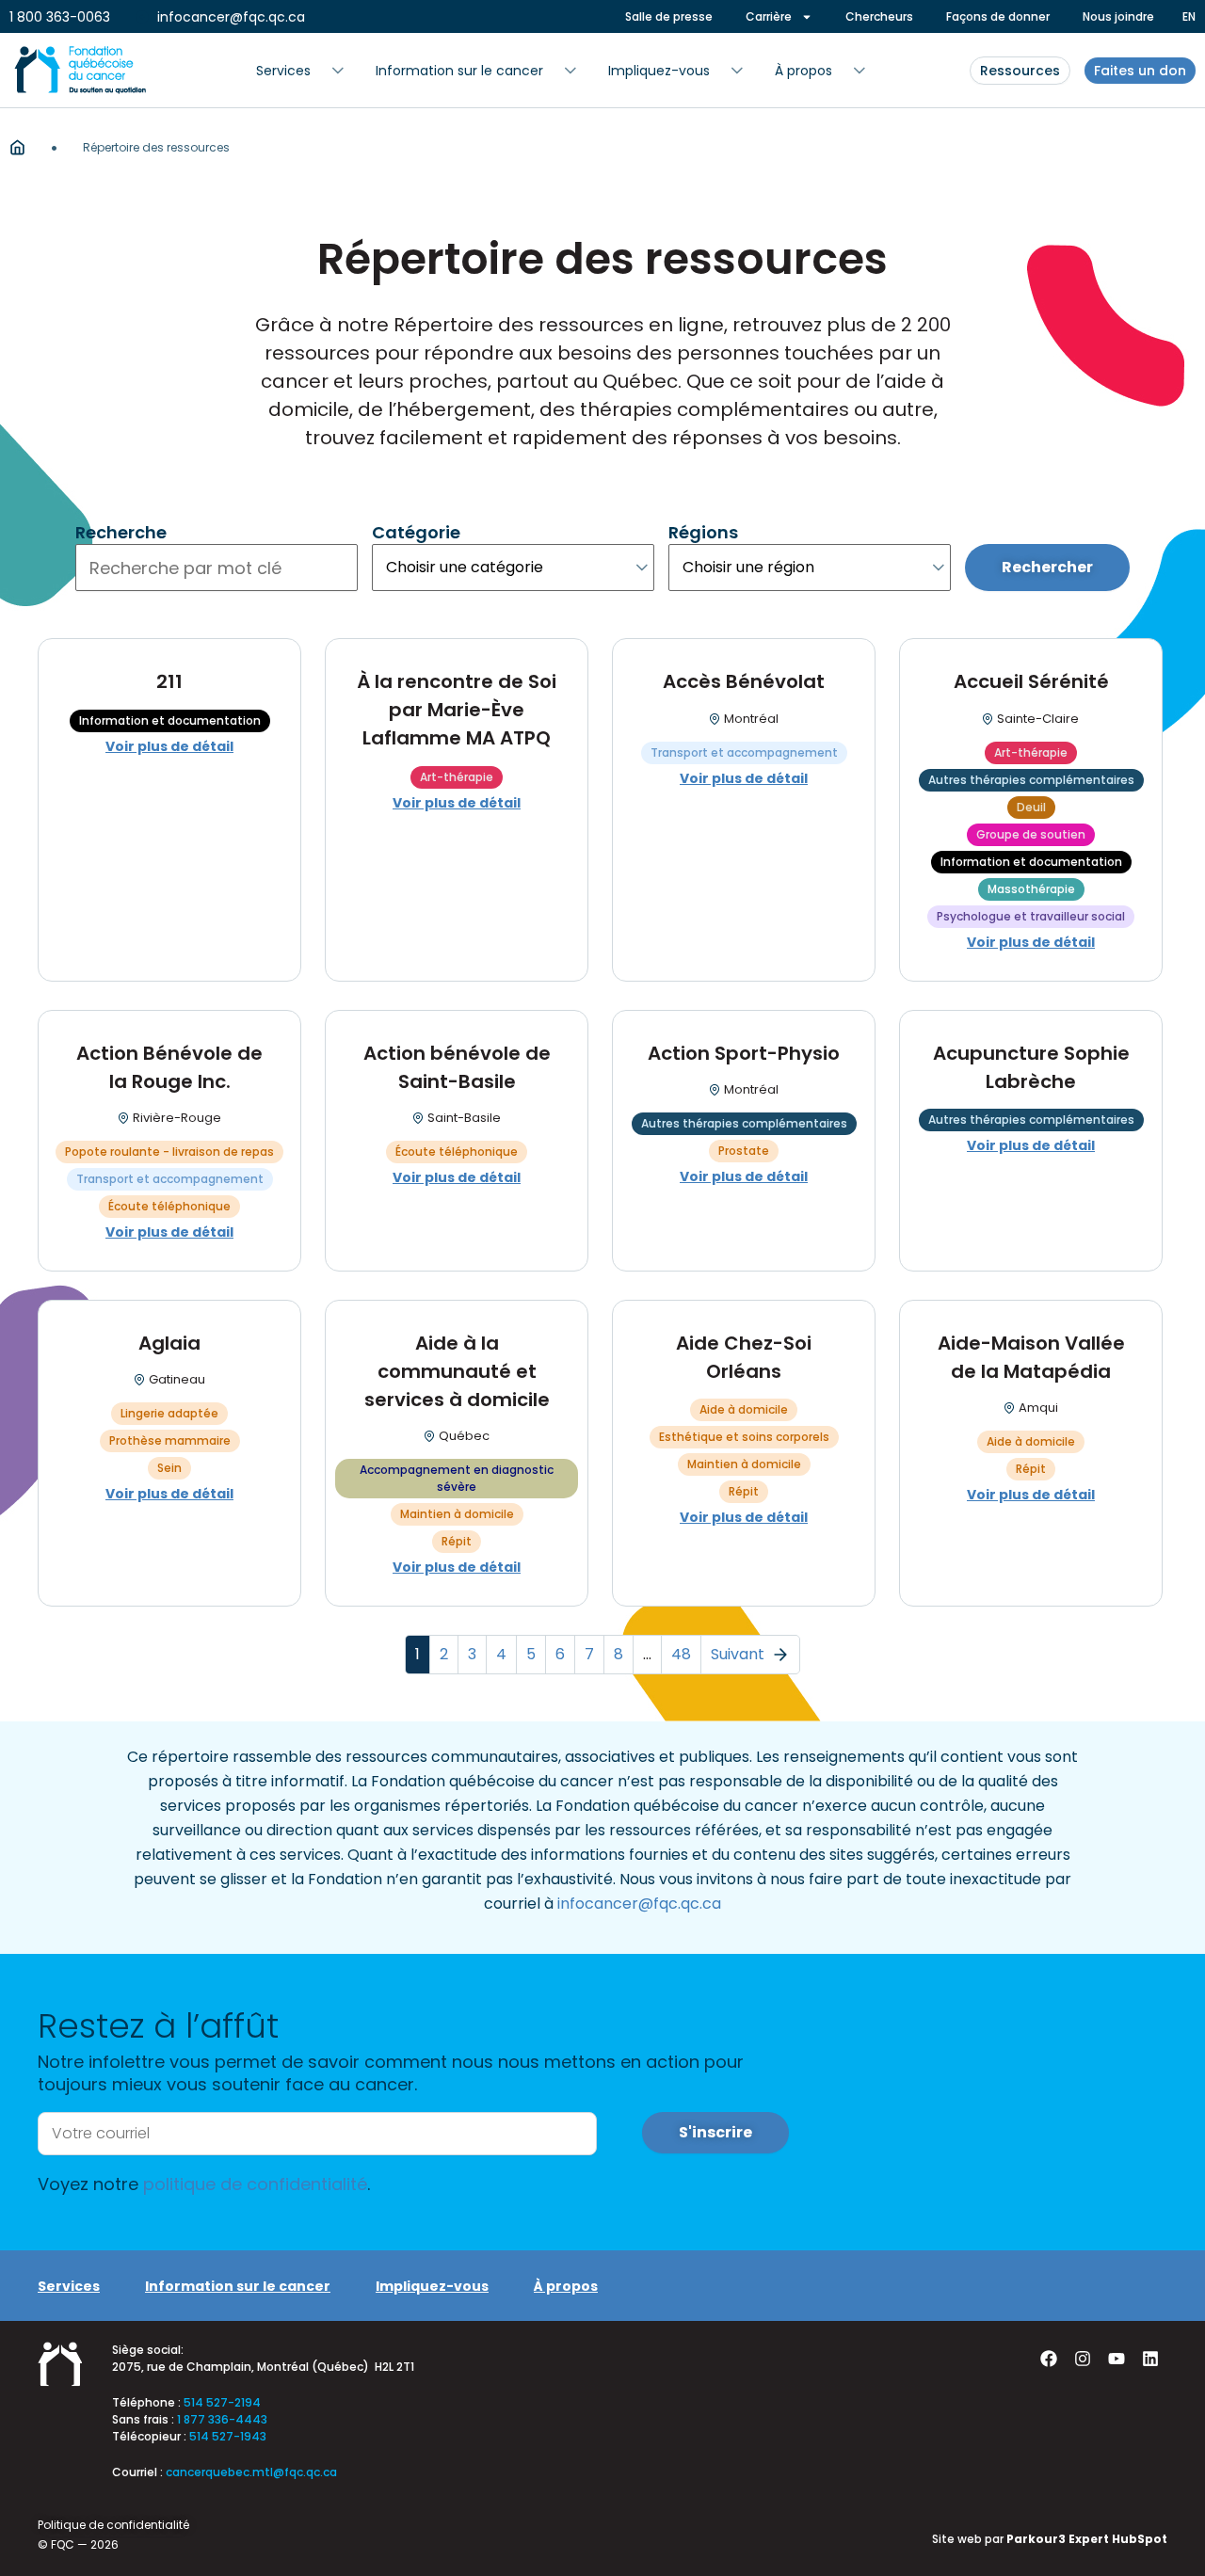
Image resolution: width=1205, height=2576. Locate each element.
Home (17, 147)
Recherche (121, 533)
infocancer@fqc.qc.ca (639, 1904)
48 (681, 1654)
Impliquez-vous (432, 2286)
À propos (566, 2286)
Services (69, 2286)
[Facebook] (1049, 2359)
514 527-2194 (222, 2402)
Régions (703, 533)
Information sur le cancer (238, 2286)
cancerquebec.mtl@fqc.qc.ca (251, 2472)
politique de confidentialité (255, 2184)
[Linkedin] (1150, 2359)
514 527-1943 (228, 2436)
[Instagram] (1083, 2359)
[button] (300, 71)
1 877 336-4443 (222, 2419)
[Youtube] (1117, 2359)
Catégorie (416, 533)
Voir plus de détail (169, 746)
